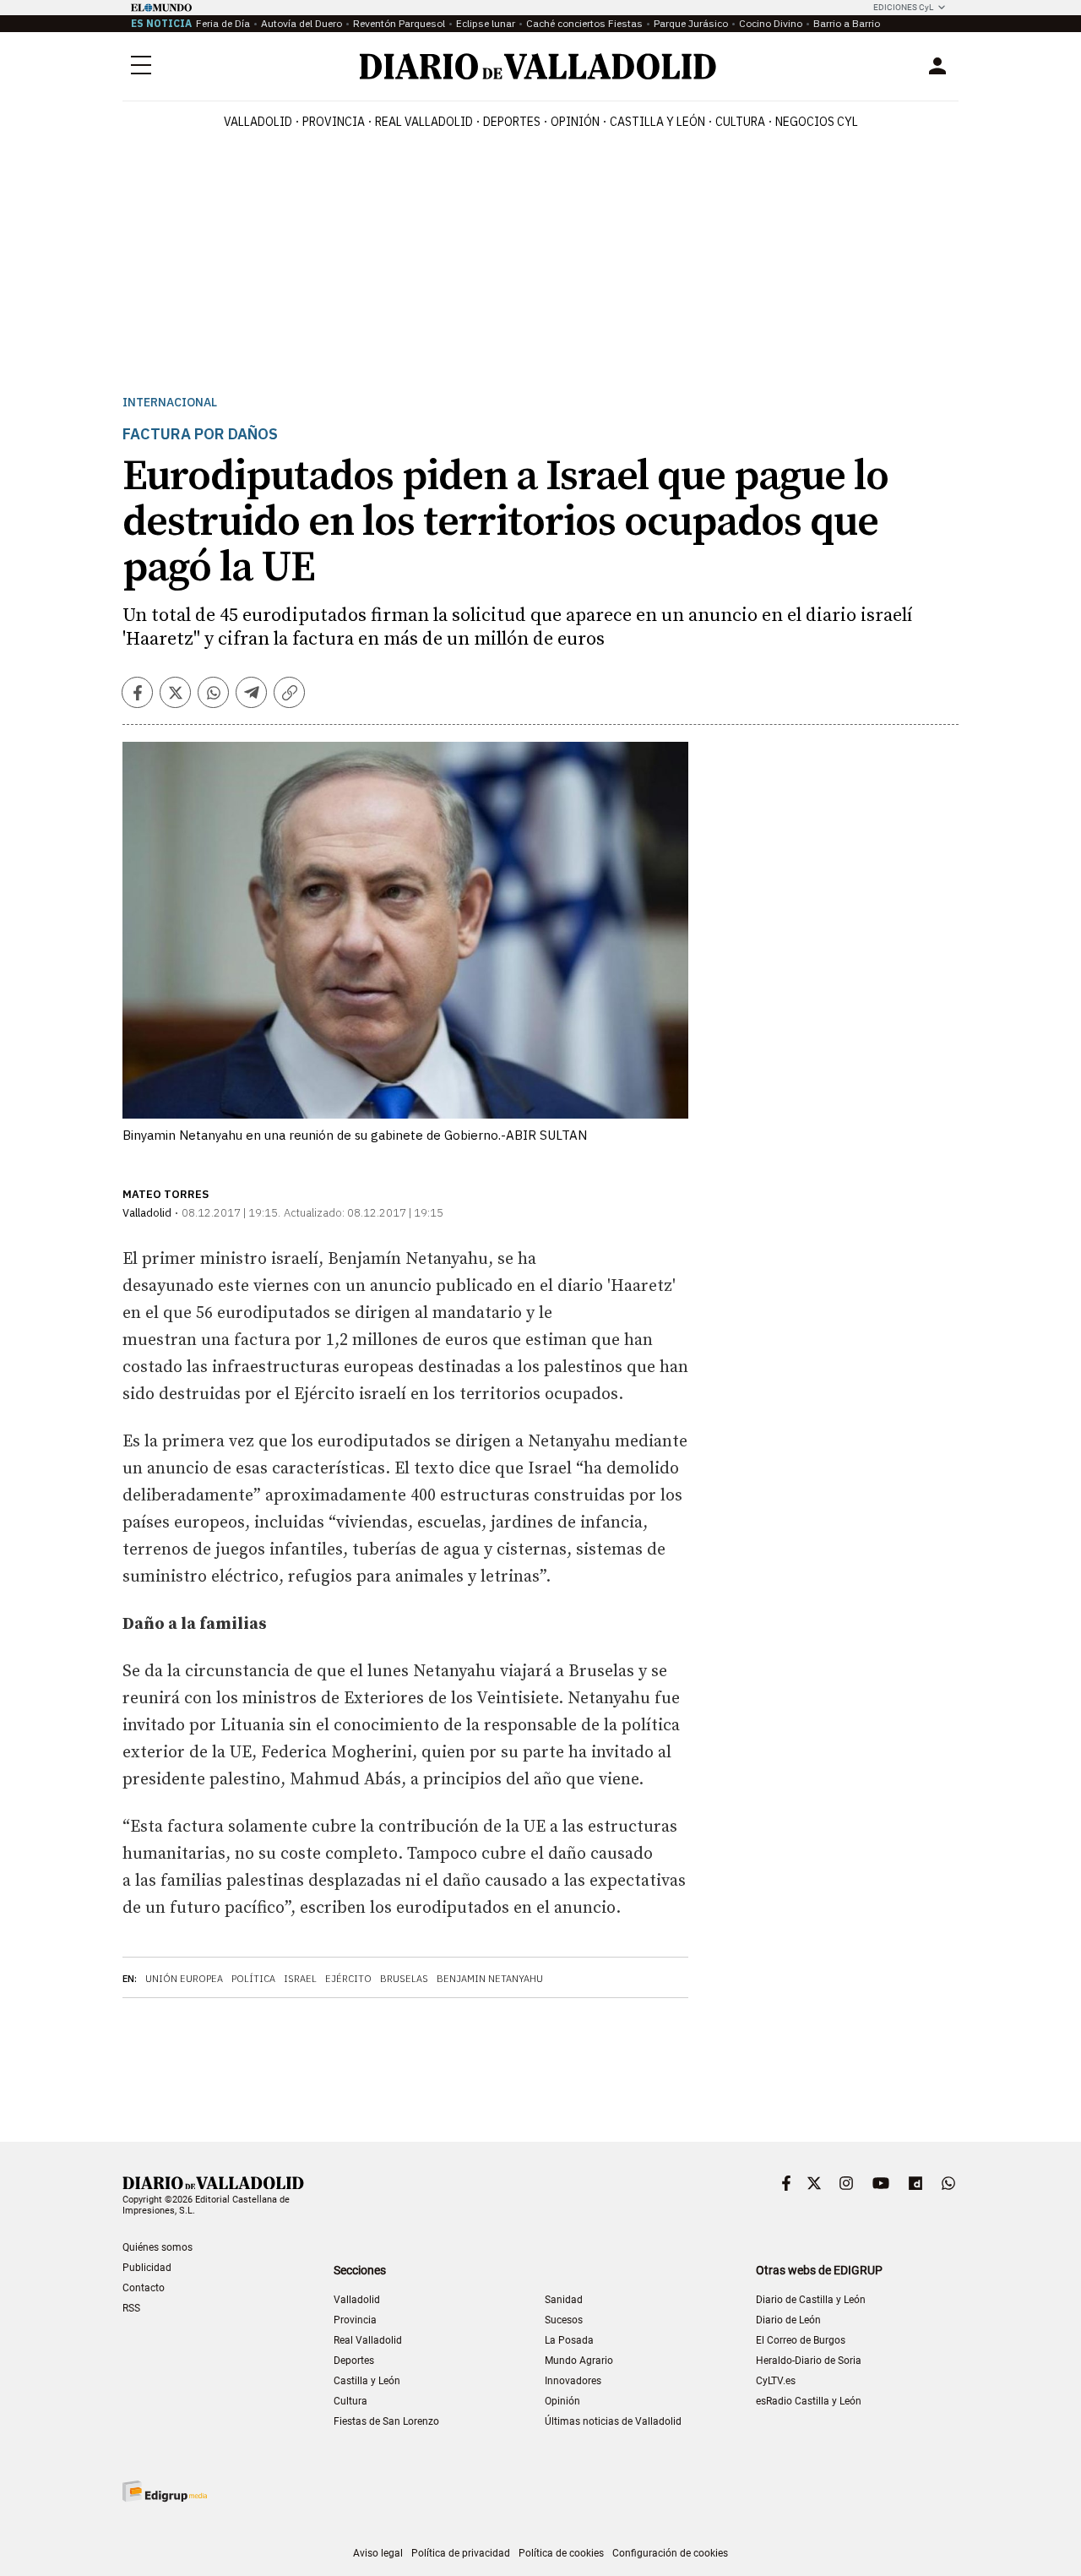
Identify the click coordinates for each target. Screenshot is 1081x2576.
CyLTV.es (776, 2381)
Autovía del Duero (301, 23)
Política (253, 1979)
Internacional (170, 403)
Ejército (348, 1979)
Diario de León (788, 2320)
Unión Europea (184, 1979)
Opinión (575, 122)
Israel (300, 1979)
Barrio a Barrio (847, 23)
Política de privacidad (461, 2553)
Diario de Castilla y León (811, 2300)
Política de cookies (561, 2553)
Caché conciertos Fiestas (584, 23)
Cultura (740, 122)
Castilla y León (657, 122)
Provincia (334, 122)
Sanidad (564, 2300)
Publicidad (147, 2268)
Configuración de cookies (670, 2553)
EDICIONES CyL (903, 7)
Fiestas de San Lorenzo (386, 2421)
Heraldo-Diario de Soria (809, 2361)
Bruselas (404, 1979)
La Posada (569, 2340)
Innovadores (573, 2381)
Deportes (512, 122)
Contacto (144, 2288)
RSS (131, 2308)
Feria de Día (223, 23)
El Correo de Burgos (801, 2340)
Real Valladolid (424, 122)
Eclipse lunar (486, 23)
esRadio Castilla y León (809, 2401)
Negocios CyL (817, 122)
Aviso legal (378, 2553)
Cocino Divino (771, 23)
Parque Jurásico (691, 23)
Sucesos (564, 2320)
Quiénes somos (158, 2247)
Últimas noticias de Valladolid (613, 2421)
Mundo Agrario (579, 2361)
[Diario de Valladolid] (538, 66)
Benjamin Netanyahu (490, 1979)
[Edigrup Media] (165, 2491)
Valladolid (258, 122)
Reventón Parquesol (399, 23)
